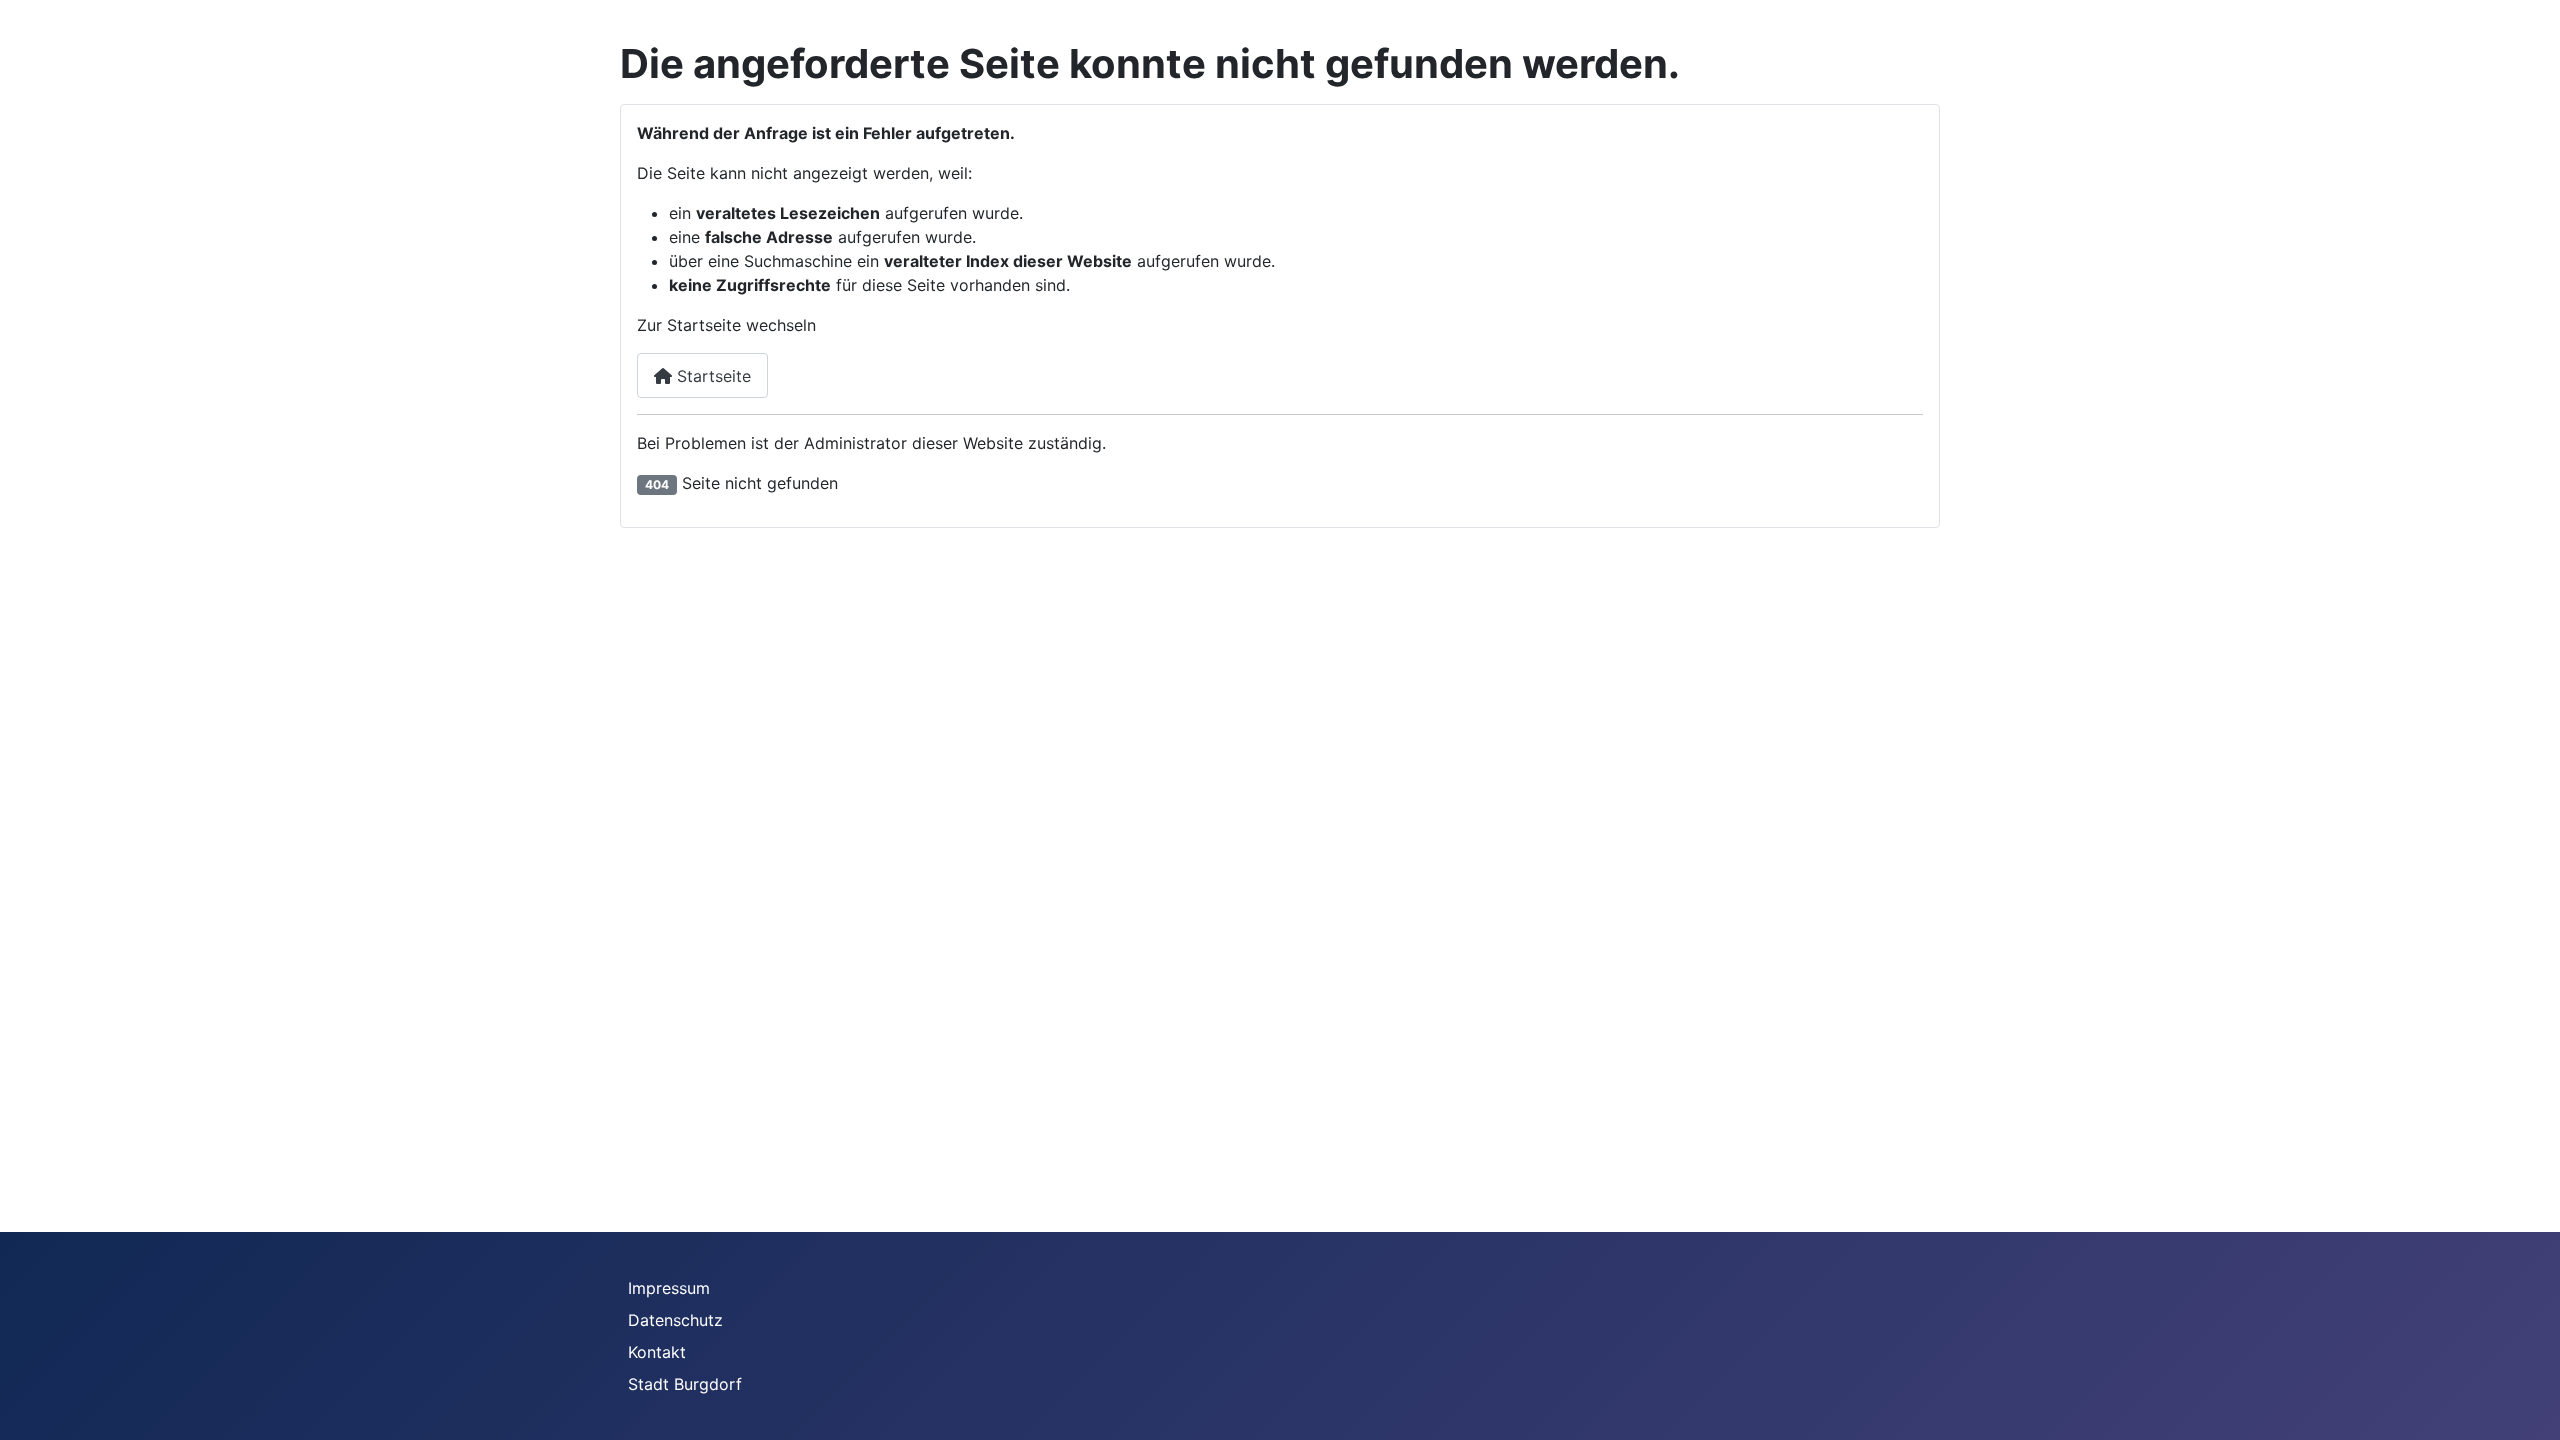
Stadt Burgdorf (685, 1384)
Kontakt (657, 1352)
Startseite (711, 376)
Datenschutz (675, 1320)
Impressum (669, 1288)
